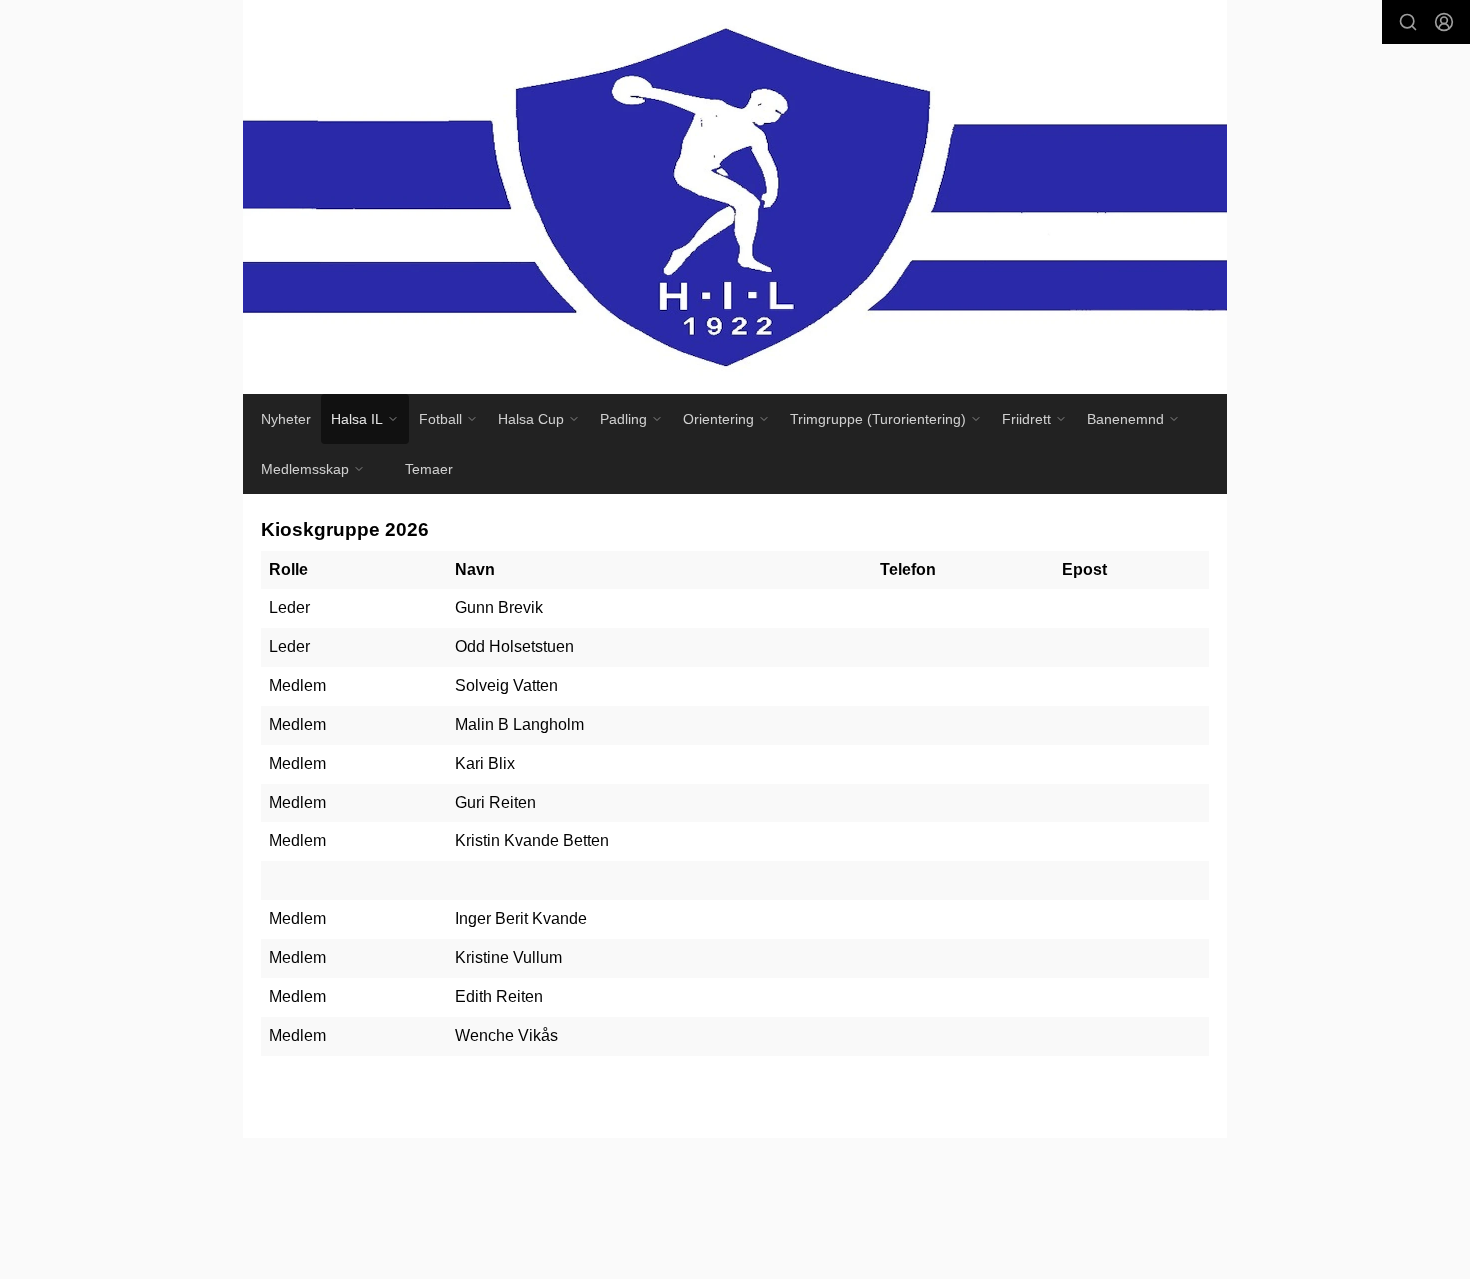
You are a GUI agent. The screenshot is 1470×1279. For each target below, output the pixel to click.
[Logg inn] (1444, 22)
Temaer (429, 469)
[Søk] (1408, 22)
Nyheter (286, 419)
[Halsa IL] (735, 197)
